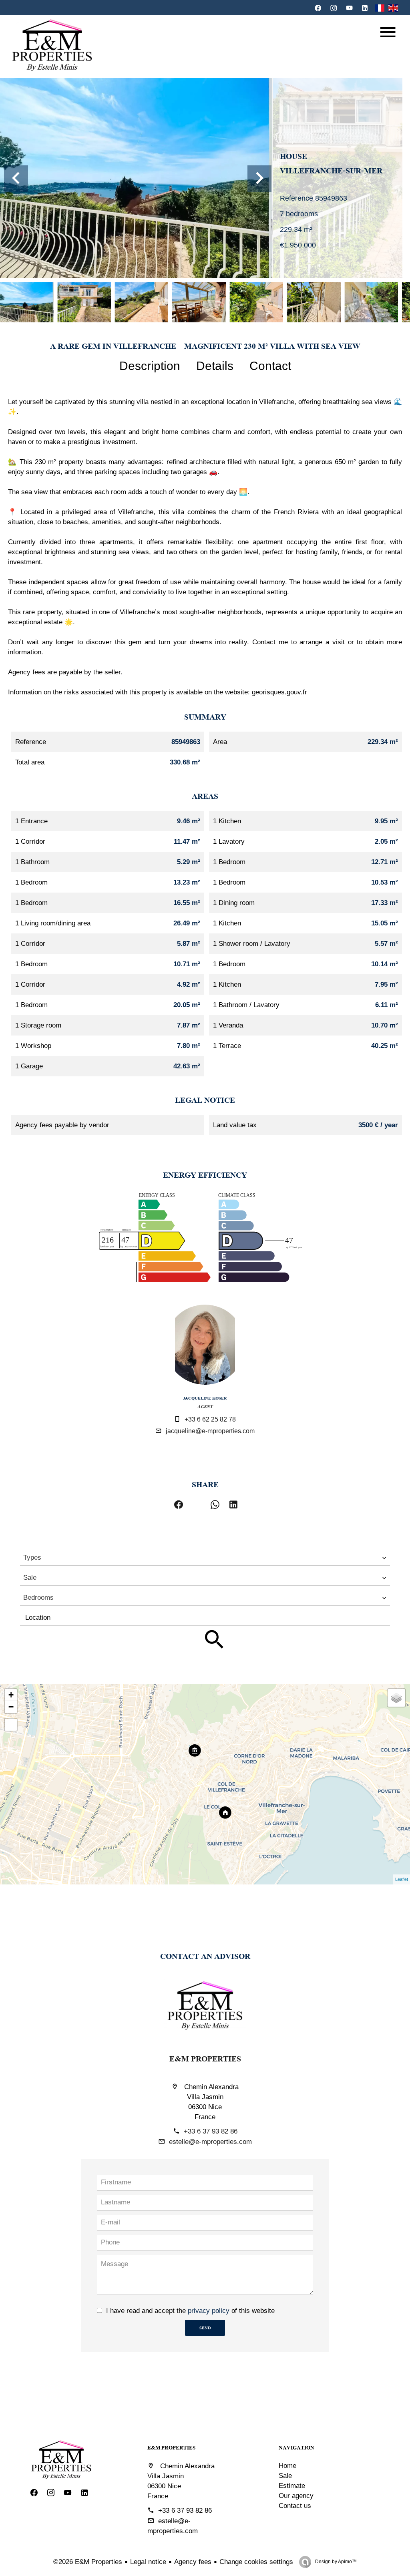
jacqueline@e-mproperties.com (210, 1431)
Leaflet (402, 1879)
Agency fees (193, 2562)
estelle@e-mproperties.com (210, 2142)
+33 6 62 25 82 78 (210, 1419)
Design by (335, 2562)
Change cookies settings (256, 2562)
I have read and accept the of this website (190, 2311)
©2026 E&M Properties (88, 2562)
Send (205, 2328)
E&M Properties (205, 2058)
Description (150, 366)
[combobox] (205, 1558)
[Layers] (396, 1698)
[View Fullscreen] (11, 1725)
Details (215, 366)
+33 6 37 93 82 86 (211, 2131)
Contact (270, 366)
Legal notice (148, 2562)
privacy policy (209, 2311)
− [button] (11, 1707)
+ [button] (11, 1695)
